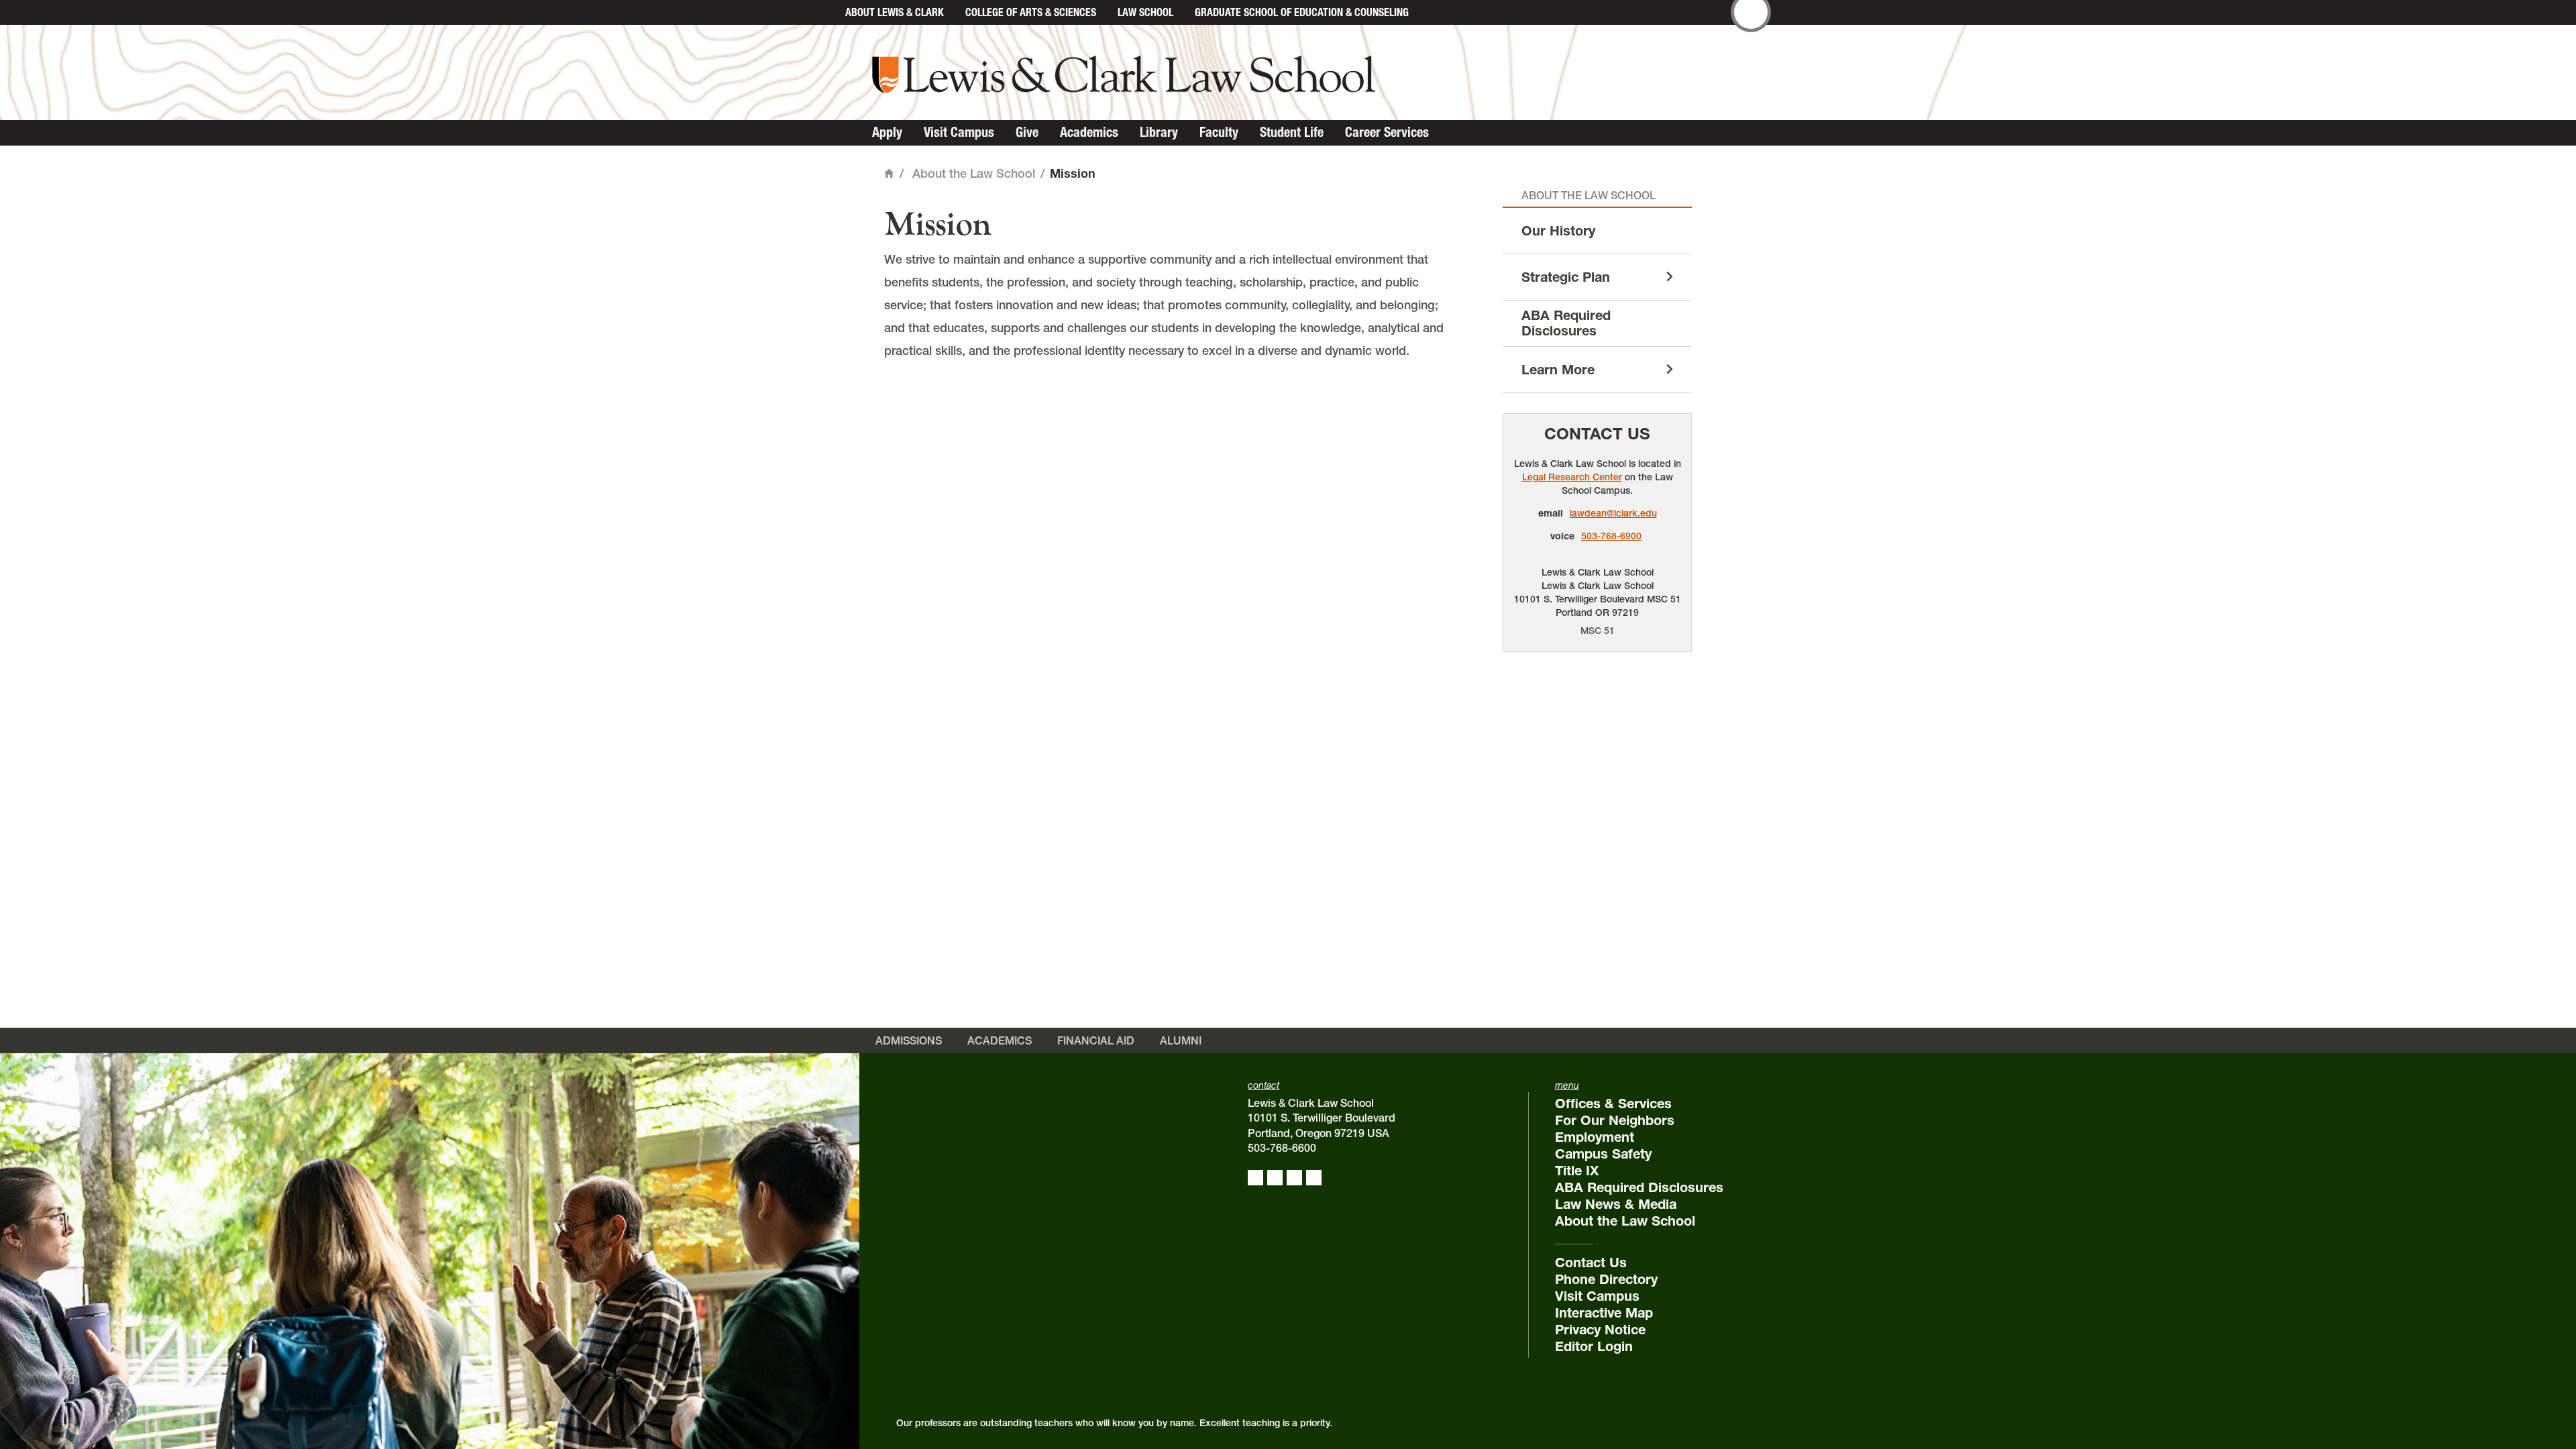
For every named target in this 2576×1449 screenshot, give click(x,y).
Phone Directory (1606, 1279)
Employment (1595, 1137)
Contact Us (1597, 434)
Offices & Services (1613, 1104)
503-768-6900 (1611, 536)
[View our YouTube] (1314, 1178)
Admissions (909, 1040)
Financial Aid (1096, 1040)
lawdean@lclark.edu (1613, 513)
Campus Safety (1603, 1154)
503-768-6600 (1282, 1148)
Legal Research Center (1572, 477)
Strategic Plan (1566, 277)
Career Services (1387, 132)
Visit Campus (959, 132)
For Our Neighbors (1615, 1120)
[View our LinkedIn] (1294, 1178)
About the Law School (974, 173)
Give (1027, 132)
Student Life (1292, 132)
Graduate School (1302, 12)
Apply (887, 132)
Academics (1089, 132)
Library (1159, 132)
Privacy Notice (1600, 1330)
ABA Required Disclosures (1566, 323)
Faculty (1219, 132)
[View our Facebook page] (1255, 1178)
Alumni (1181, 1040)
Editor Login (1594, 1346)
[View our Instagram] (1275, 1178)
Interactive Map (1604, 1313)
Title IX (1577, 1171)
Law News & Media (1616, 1204)
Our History (1558, 231)
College (1031, 12)
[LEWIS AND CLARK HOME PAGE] (820, 12)
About (895, 12)
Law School (1145, 12)
